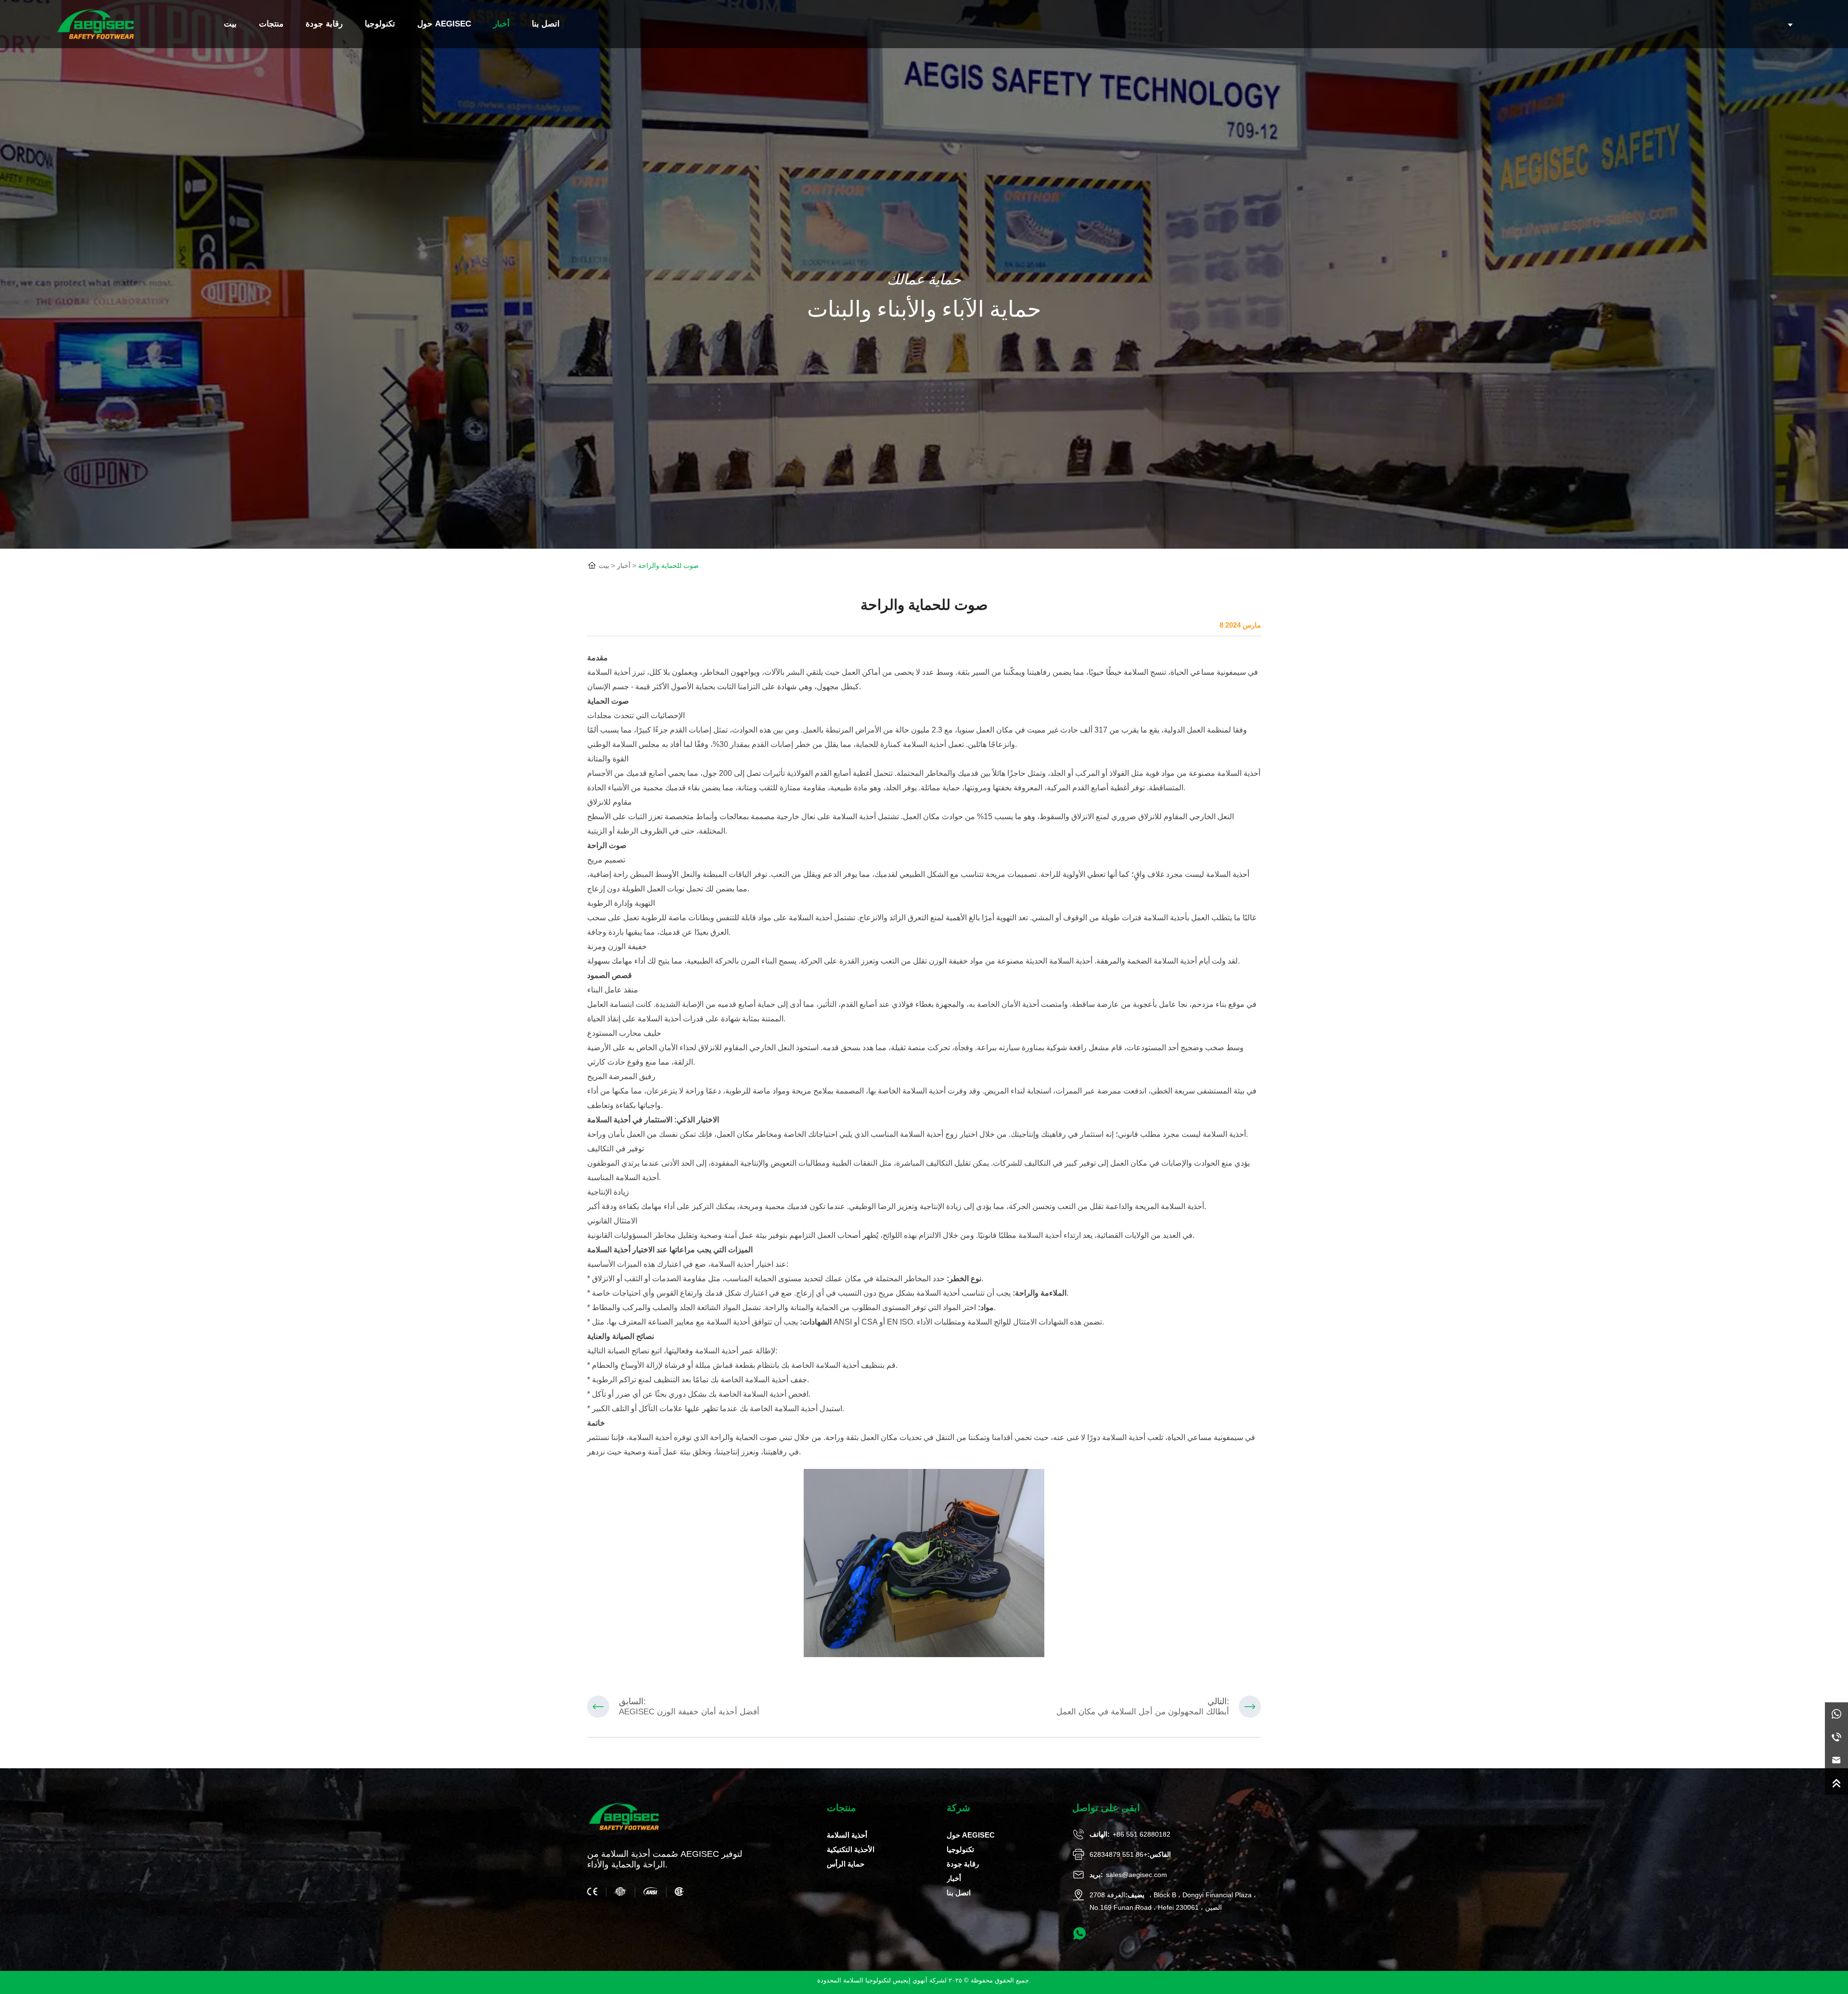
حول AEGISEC (444, 24)
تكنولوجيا (380, 24)
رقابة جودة (324, 24)
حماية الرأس (846, 1864)
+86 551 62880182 (1142, 1834)
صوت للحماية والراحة (668, 566)
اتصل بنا (546, 24)
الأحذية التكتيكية (851, 1849)
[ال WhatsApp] (1836, 1714)
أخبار (501, 24)
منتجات (271, 24)
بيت (230, 24)
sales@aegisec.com (1136, 1875)
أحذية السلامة (609, 1120)
